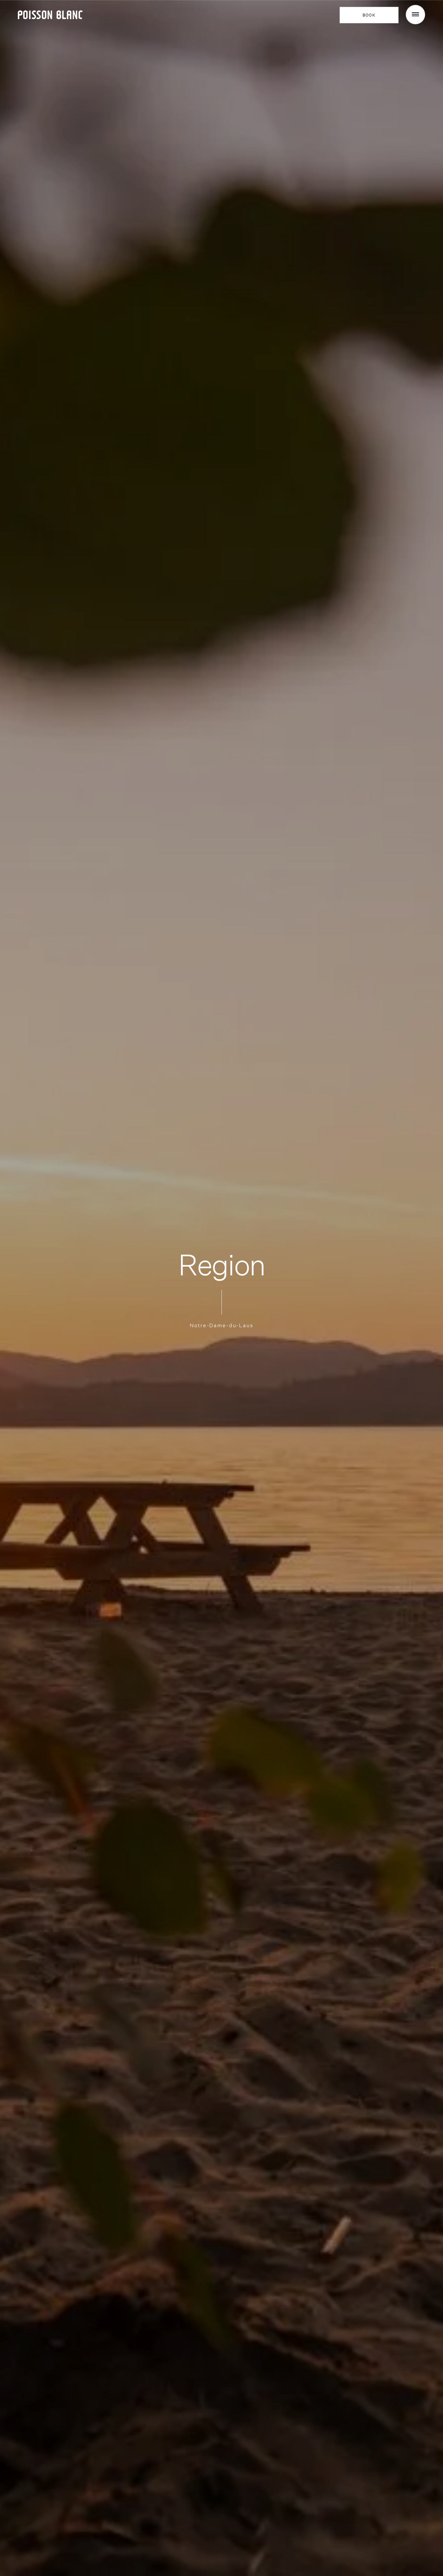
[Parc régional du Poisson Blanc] (50, 14)
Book (369, 15)
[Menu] (415, 15)
